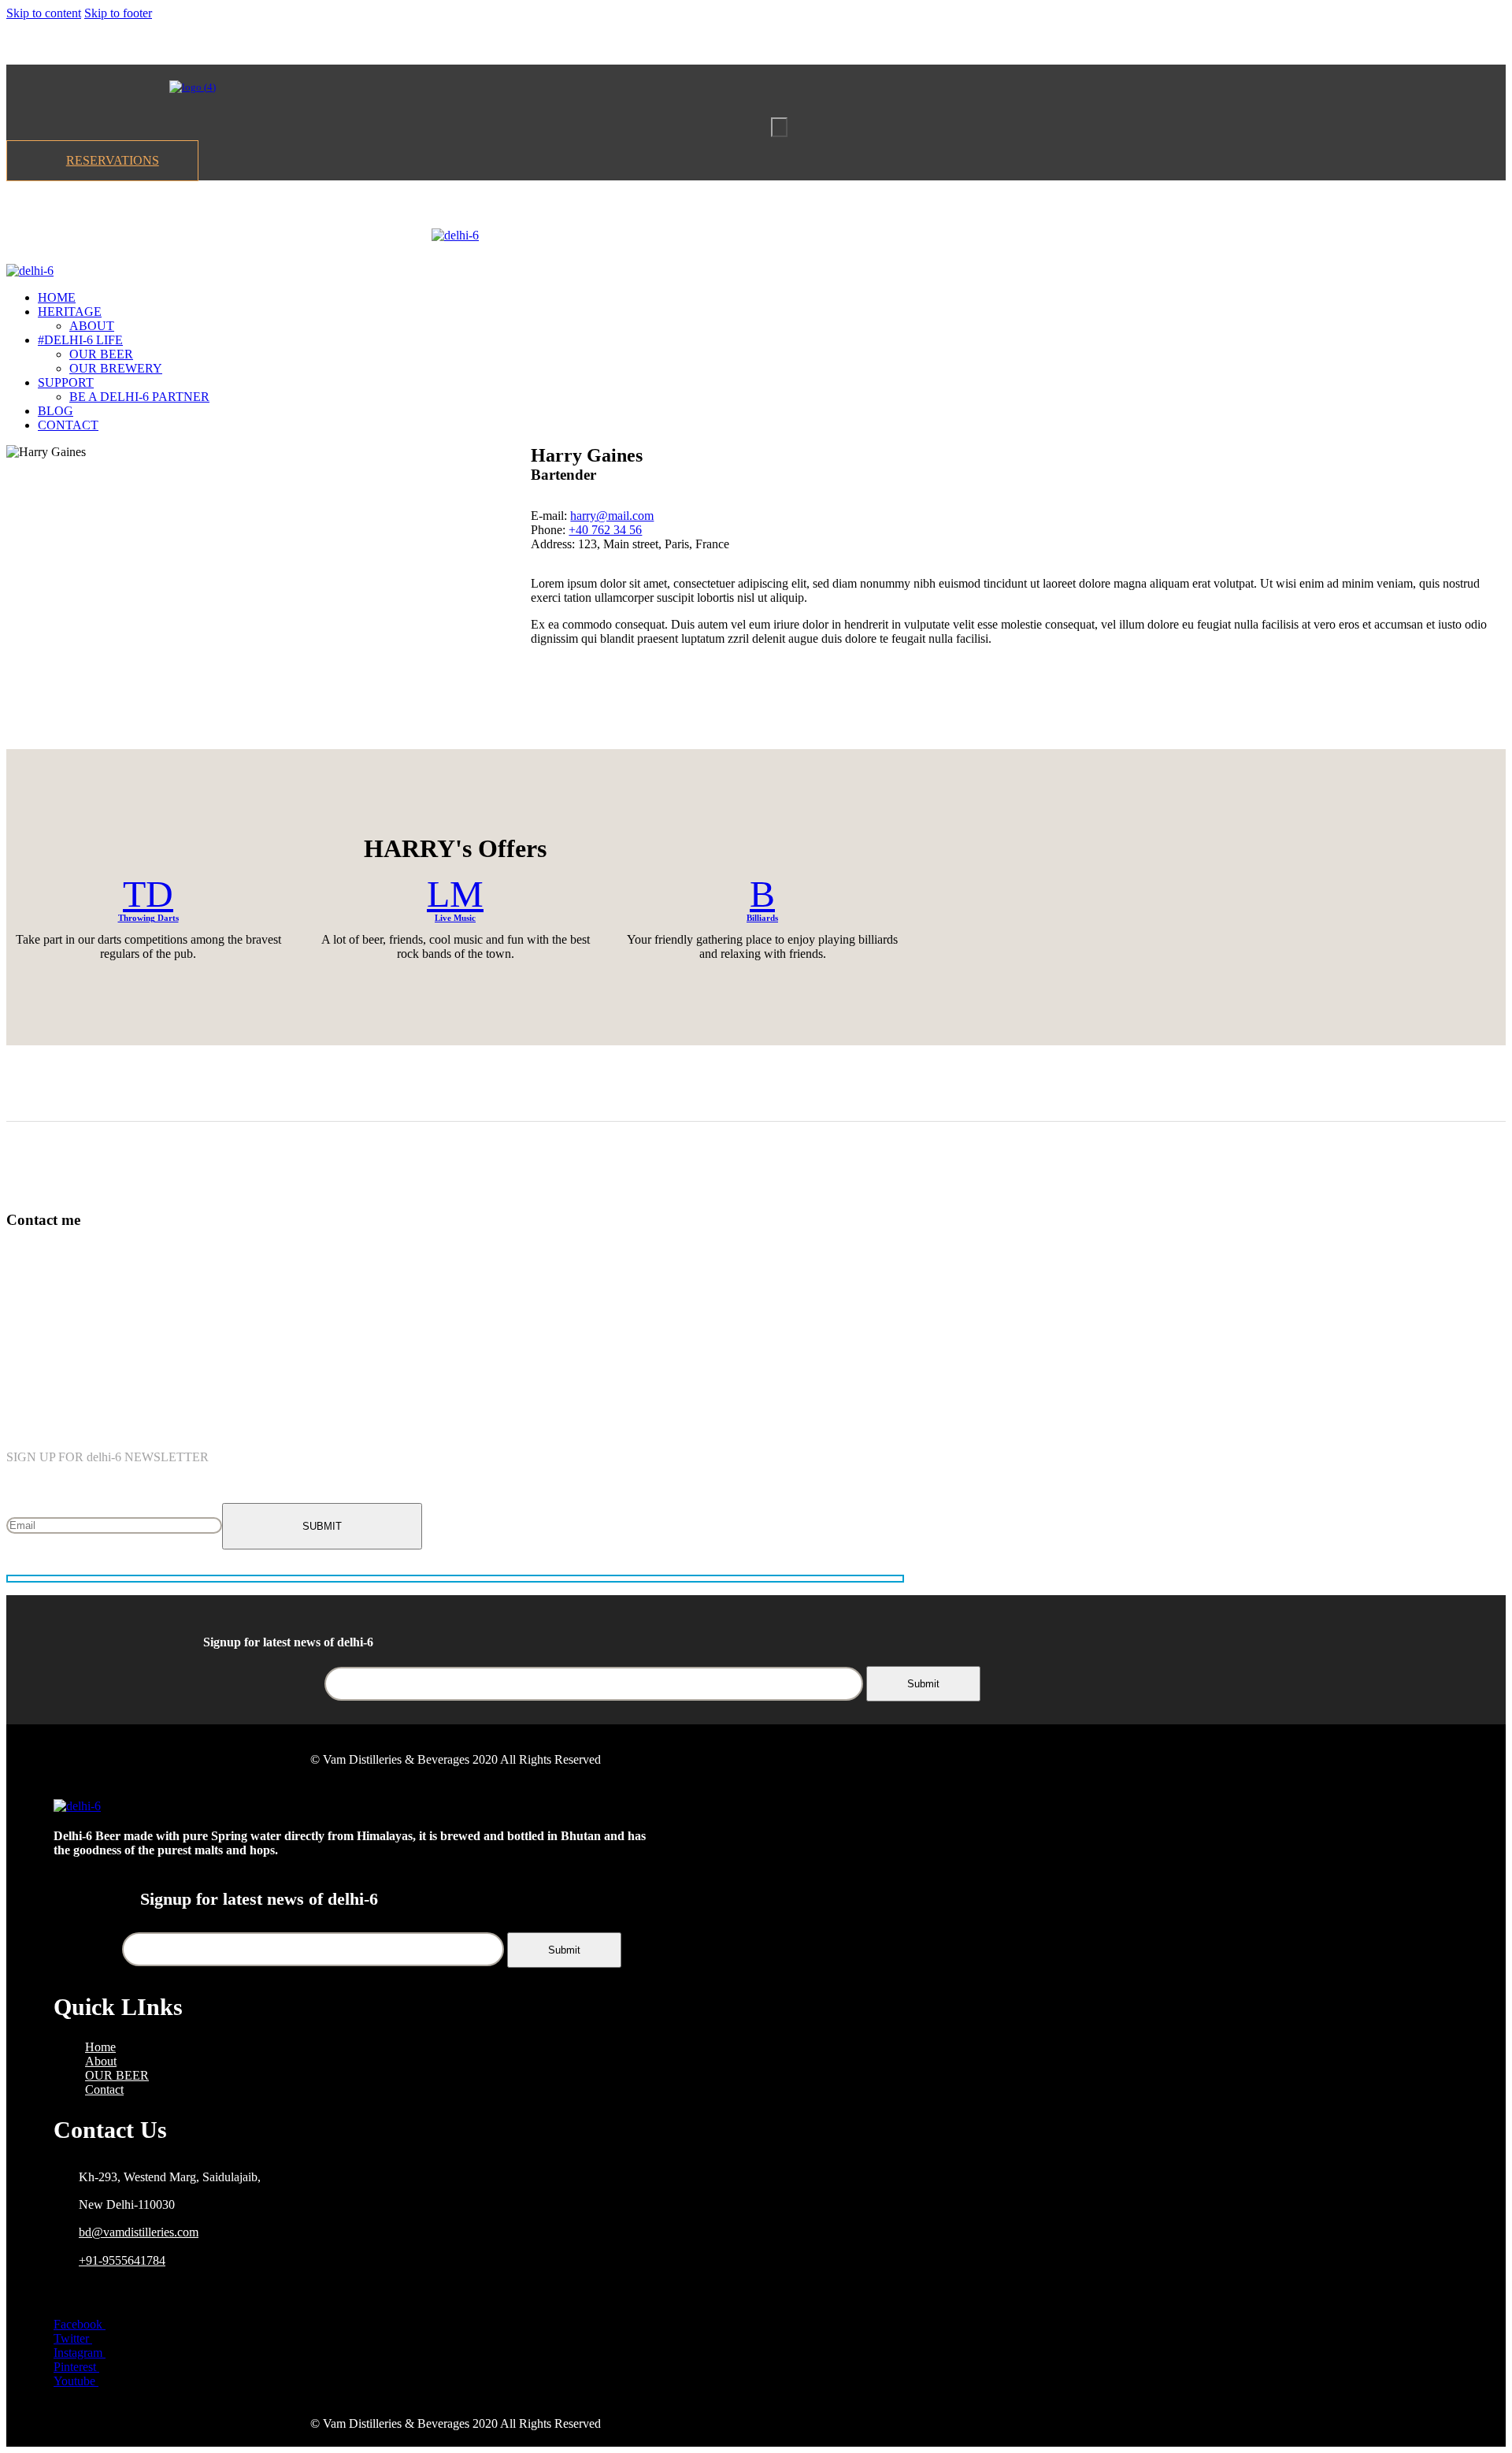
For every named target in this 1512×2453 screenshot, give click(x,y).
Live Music (455, 918)
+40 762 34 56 (605, 530)
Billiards (762, 918)
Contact (104, 2089)
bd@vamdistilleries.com (139, 2232)
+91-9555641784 (122, 2260)
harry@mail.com (612, 516)
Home (100, 2047)
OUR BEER (117, 2075)
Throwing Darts (148, 918)
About (101, 2061)
